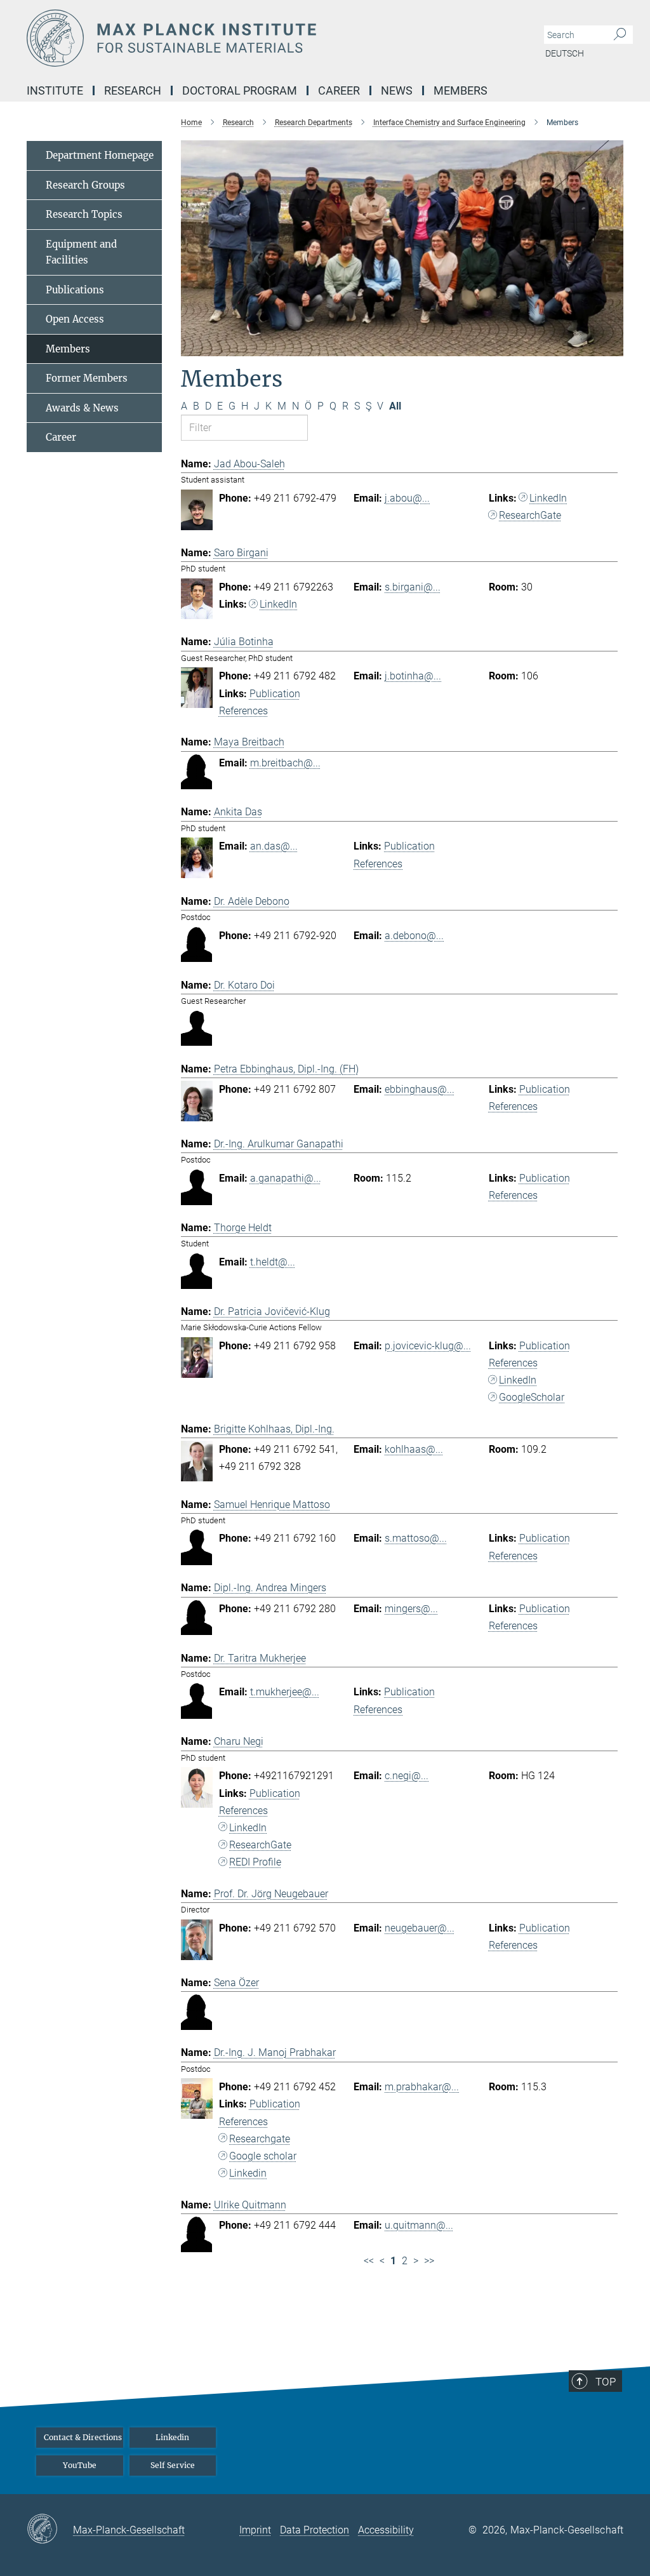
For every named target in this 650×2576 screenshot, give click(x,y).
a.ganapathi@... (286, 1178)
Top (606, 2382)
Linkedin (248, 2173)
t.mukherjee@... (285, 1692)
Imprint (255, 2530)
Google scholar (263, 2156)
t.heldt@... (273, 1262)
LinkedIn (548, 498)
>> (429, 2261)
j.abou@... (407, 498)
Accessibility (386, 2530)
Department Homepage (100, 155)
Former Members (87, 378)
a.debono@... (414, 936)
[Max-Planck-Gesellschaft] (50, 2530)
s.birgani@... (413, 587)
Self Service (173, 2465)
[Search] (620, 35)
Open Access (75, 319)
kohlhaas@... (414, 1449)
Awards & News (82, 408)
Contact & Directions (83, 2437)
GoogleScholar (532, 1397)
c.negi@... (407, 1776)
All (395, 406)
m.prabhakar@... (422, 2087)
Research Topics (84, 214)
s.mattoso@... (416, 1538)
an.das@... (274, 846)
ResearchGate (530, 515)
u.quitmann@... (419, 2225)
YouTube (80, 2465)
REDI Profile (255, 1862)
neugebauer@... (420, 1928)
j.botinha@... (413, 676)
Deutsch (565, 53)
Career (61, 437)
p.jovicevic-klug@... (428, 1346)
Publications (75, 290)
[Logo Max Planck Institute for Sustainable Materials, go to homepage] (265, 38)
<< (369, 2261)
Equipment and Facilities (81, 252)
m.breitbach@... (285, 763)
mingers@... (411, 1609)
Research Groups (85, 185)
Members (68, 349)
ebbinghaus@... (420, 1089)
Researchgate (260, 2139)
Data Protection (315, 2530)
